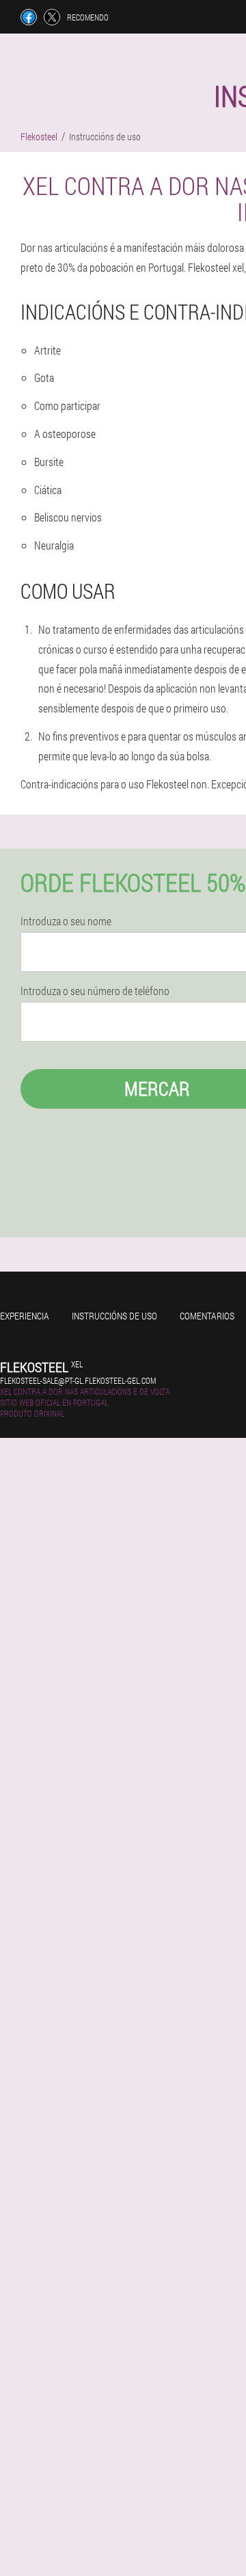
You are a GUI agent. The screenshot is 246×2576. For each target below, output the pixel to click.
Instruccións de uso (114, 1316)
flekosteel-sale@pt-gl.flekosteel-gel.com (78, 1380)
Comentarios (207, 1316)
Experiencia (25, 1316)
